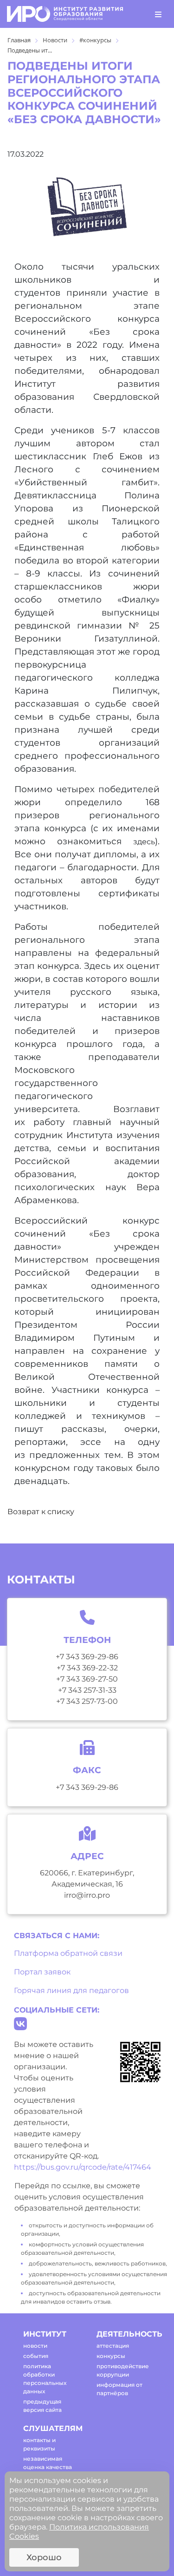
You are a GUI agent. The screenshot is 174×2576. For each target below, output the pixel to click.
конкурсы (111, 2356)
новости (35, 2346)
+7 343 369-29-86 (87, 1657)
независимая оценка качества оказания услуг (48, 2467)
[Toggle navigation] (158, 14)
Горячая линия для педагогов (71, 1990)
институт (45, 2334)
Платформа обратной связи (68, 1953)
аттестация (113, 2346)
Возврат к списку (41, 1512)
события (36, 2356)
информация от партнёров (119, 2389)
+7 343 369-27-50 (87, 1679)
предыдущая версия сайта (42, 2406)
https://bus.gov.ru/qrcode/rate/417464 (83, 2167)
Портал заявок (42, 1972)
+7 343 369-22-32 (87, 1668)
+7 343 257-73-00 (87, 1701)
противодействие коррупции (123, 2370)
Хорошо (44, 2557)
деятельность (125, 2334)
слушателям (52, 2428)
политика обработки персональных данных (45, 2379)
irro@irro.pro (87, 1895)
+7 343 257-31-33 (87, 1690)
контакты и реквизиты (39, 2444)
